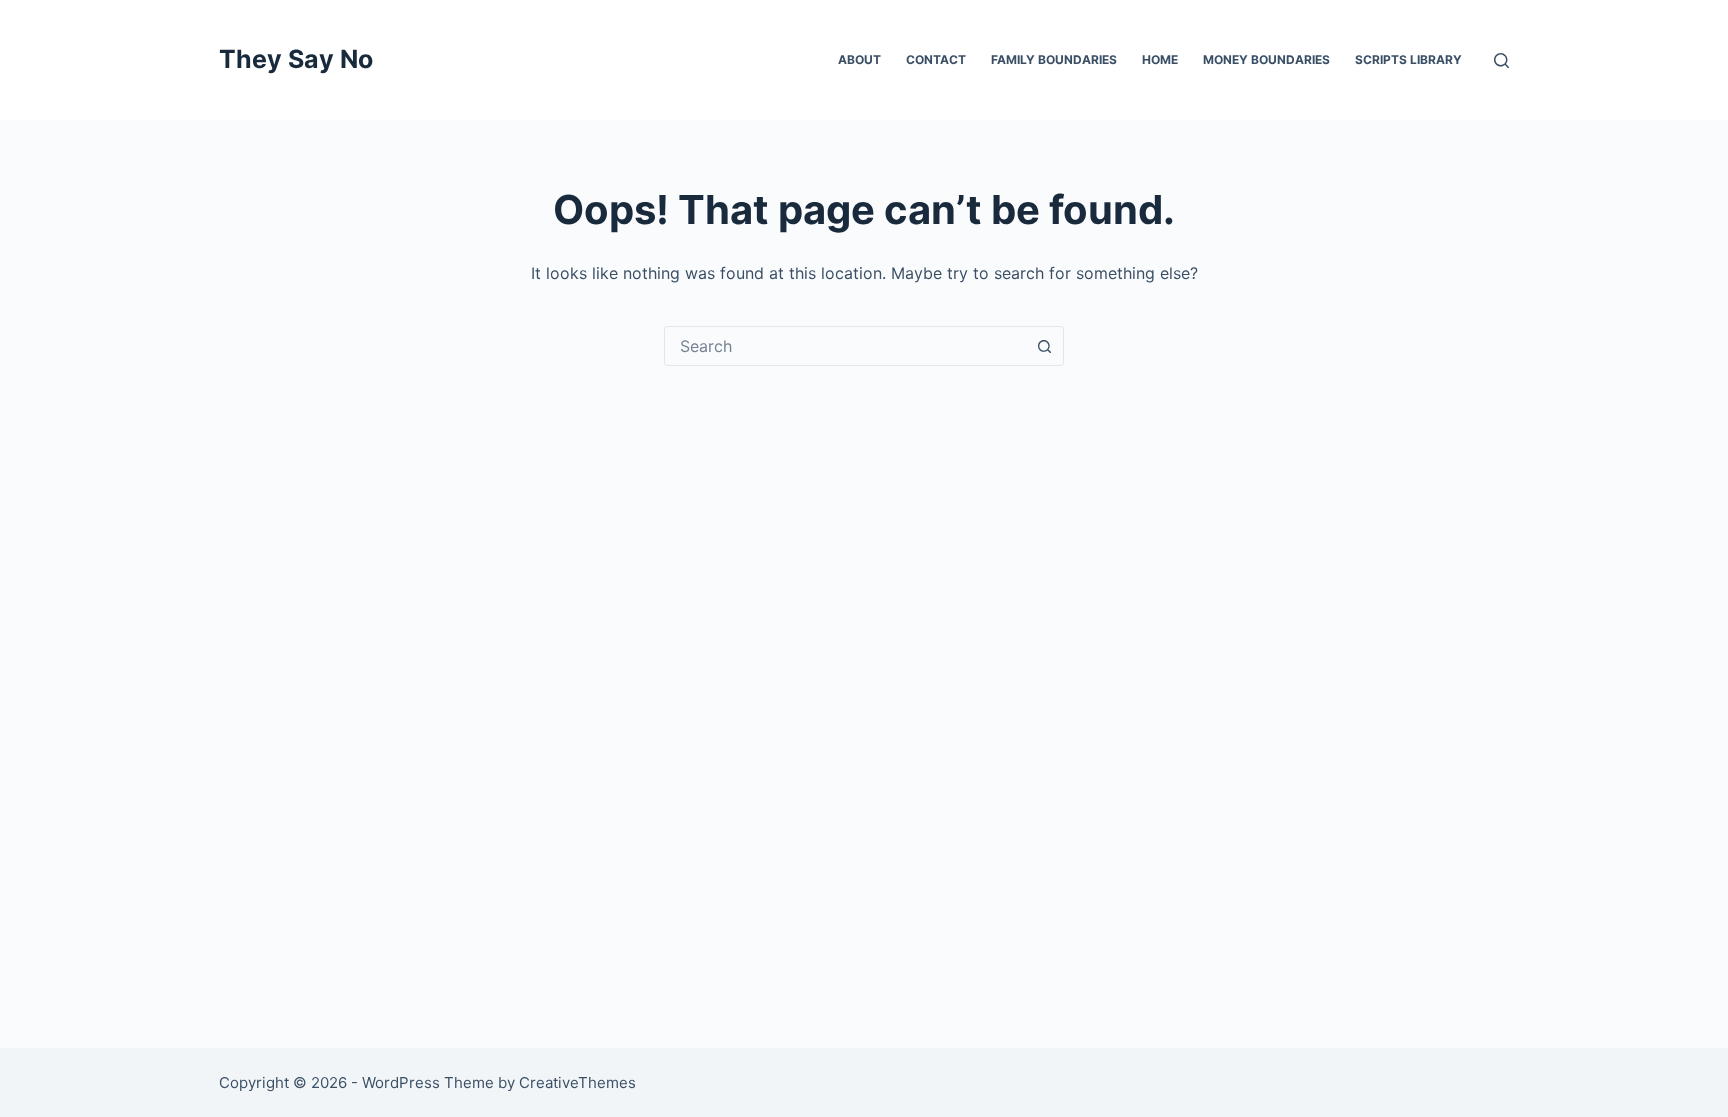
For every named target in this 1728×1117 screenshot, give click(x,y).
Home (1160, 59)
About (859, 59)
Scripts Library (1408, 59)
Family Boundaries (1054, 59)
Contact (936, 59)
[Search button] (1044, 346)
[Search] (1501, 60)
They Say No (296, 59)
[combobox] (845, 346)
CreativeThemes (577, 1082)
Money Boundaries (1266, 59)
